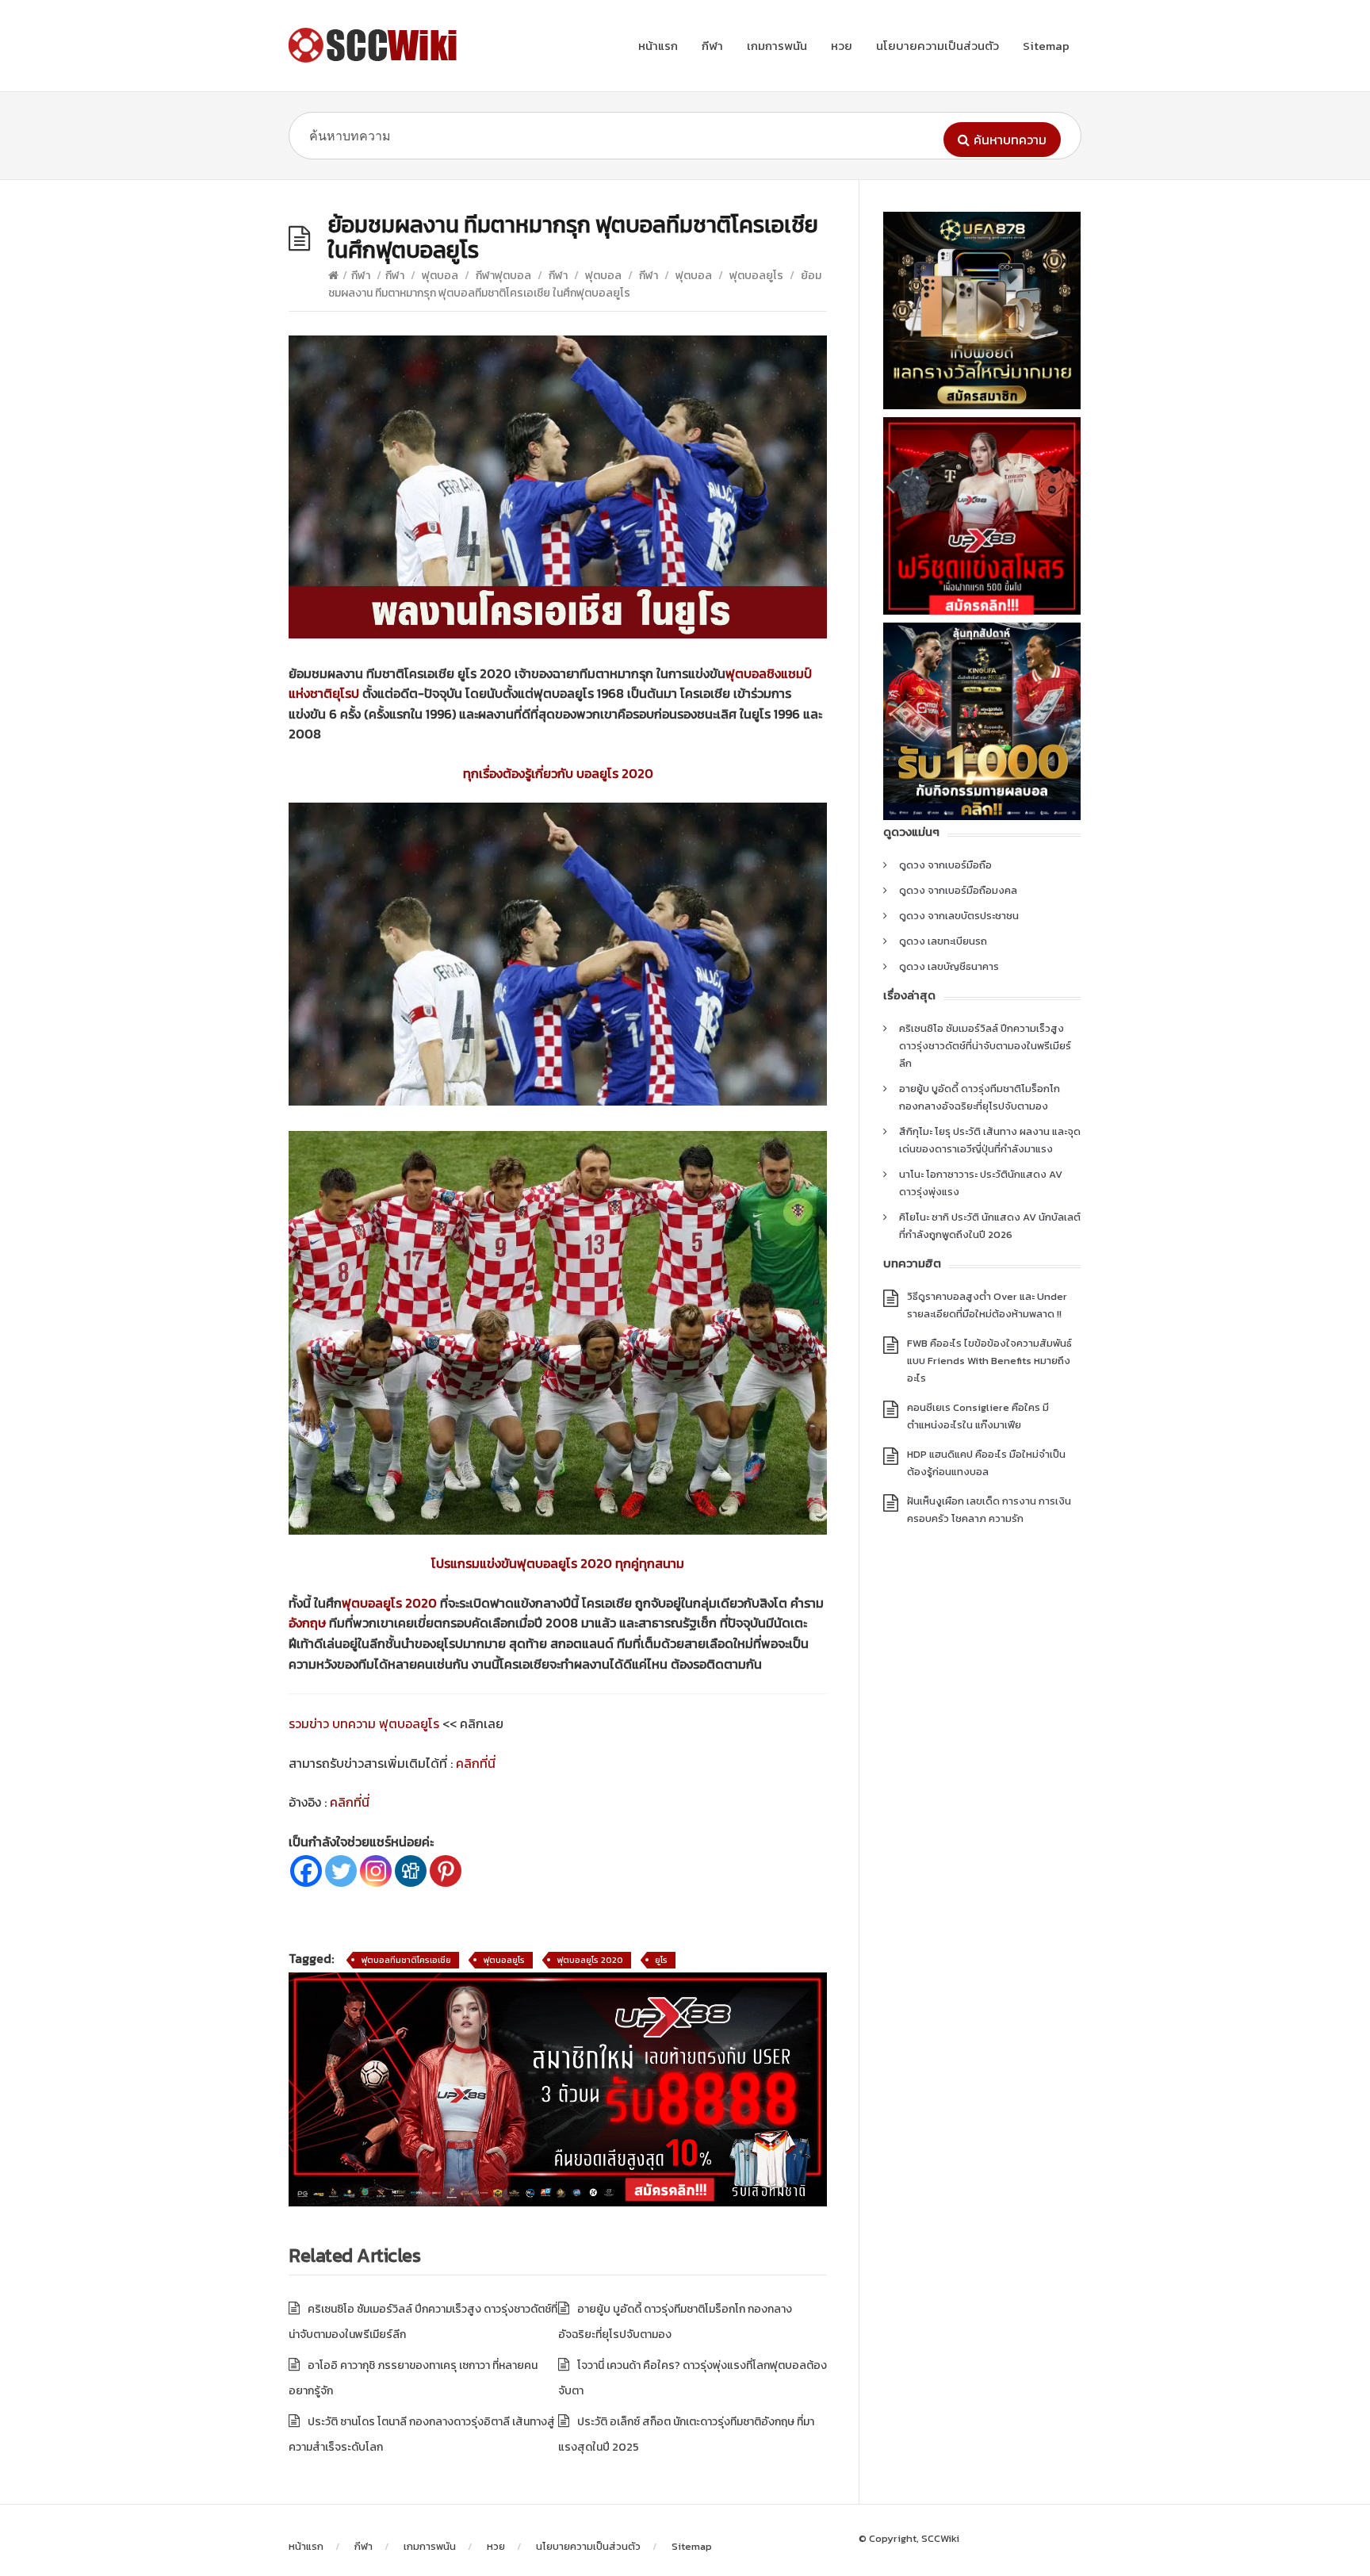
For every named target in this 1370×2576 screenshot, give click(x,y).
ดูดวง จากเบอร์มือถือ (945, 865)
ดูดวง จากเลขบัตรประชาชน (959, 916)
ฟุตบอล (440, 276)
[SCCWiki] (376, 45)
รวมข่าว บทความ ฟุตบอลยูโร (364, 1723)
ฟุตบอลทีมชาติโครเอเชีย (406, 1960)
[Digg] (411, 1871)
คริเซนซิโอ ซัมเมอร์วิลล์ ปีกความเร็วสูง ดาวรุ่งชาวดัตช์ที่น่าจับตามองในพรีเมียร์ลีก (985, 1046)
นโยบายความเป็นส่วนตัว (938, 46)
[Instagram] (376, 1871)
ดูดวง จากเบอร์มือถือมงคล (958, 890)
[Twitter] (341, 1871)
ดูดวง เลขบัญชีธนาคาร (949, 966)
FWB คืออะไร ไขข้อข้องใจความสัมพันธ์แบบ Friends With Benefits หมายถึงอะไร (989, 1361)
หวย (842, 46)
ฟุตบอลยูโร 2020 (389, 1603)
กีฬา (712, 46)
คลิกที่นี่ (476, 1763)
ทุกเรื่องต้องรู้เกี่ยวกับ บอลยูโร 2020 (558, 773)
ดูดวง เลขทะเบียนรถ (943, 941)
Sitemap (1046, 46)
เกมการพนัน (777, 46)
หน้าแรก (658, 46)
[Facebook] (306, 1871)
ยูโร (661, 1960)
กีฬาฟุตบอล (503, 276)
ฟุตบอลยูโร (756, 276)
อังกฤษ (307, 1623)
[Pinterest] (446, 1871)
